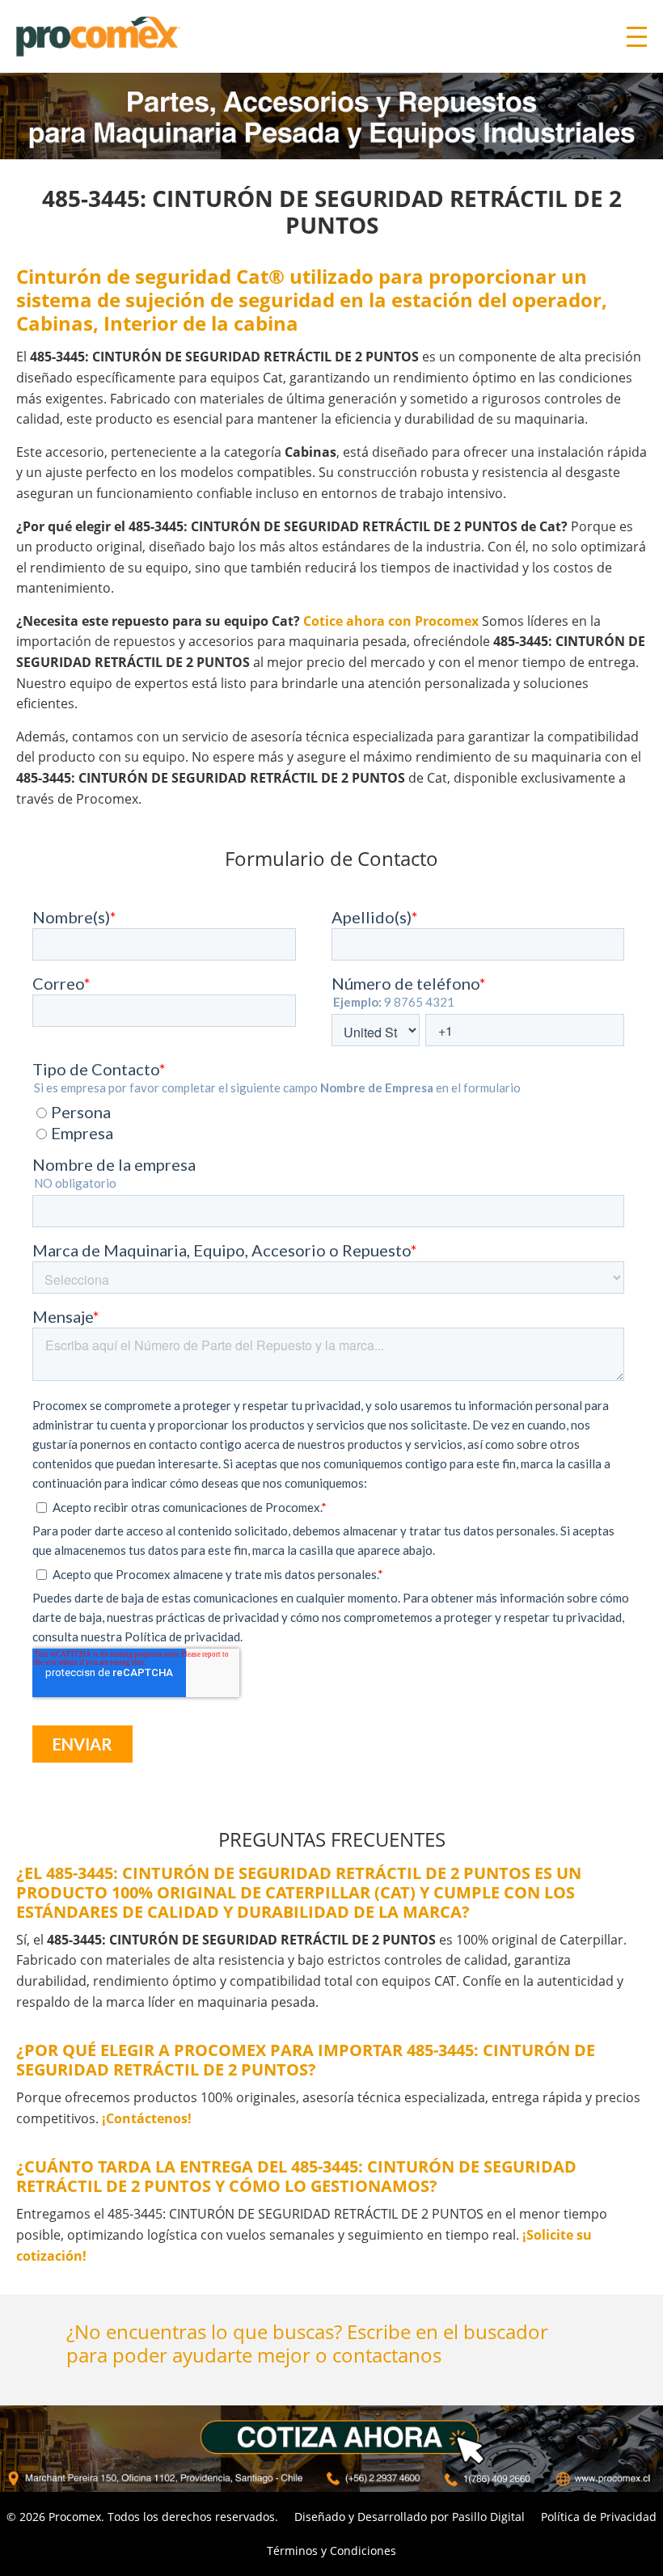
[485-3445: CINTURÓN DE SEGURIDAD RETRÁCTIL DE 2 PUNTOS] (331, 2449)
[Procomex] (98, 35)
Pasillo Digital (488, 2517)
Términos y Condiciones (331, 2551)
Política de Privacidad (599, 2517)
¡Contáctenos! (147, 2118)
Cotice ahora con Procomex (391, 621)
